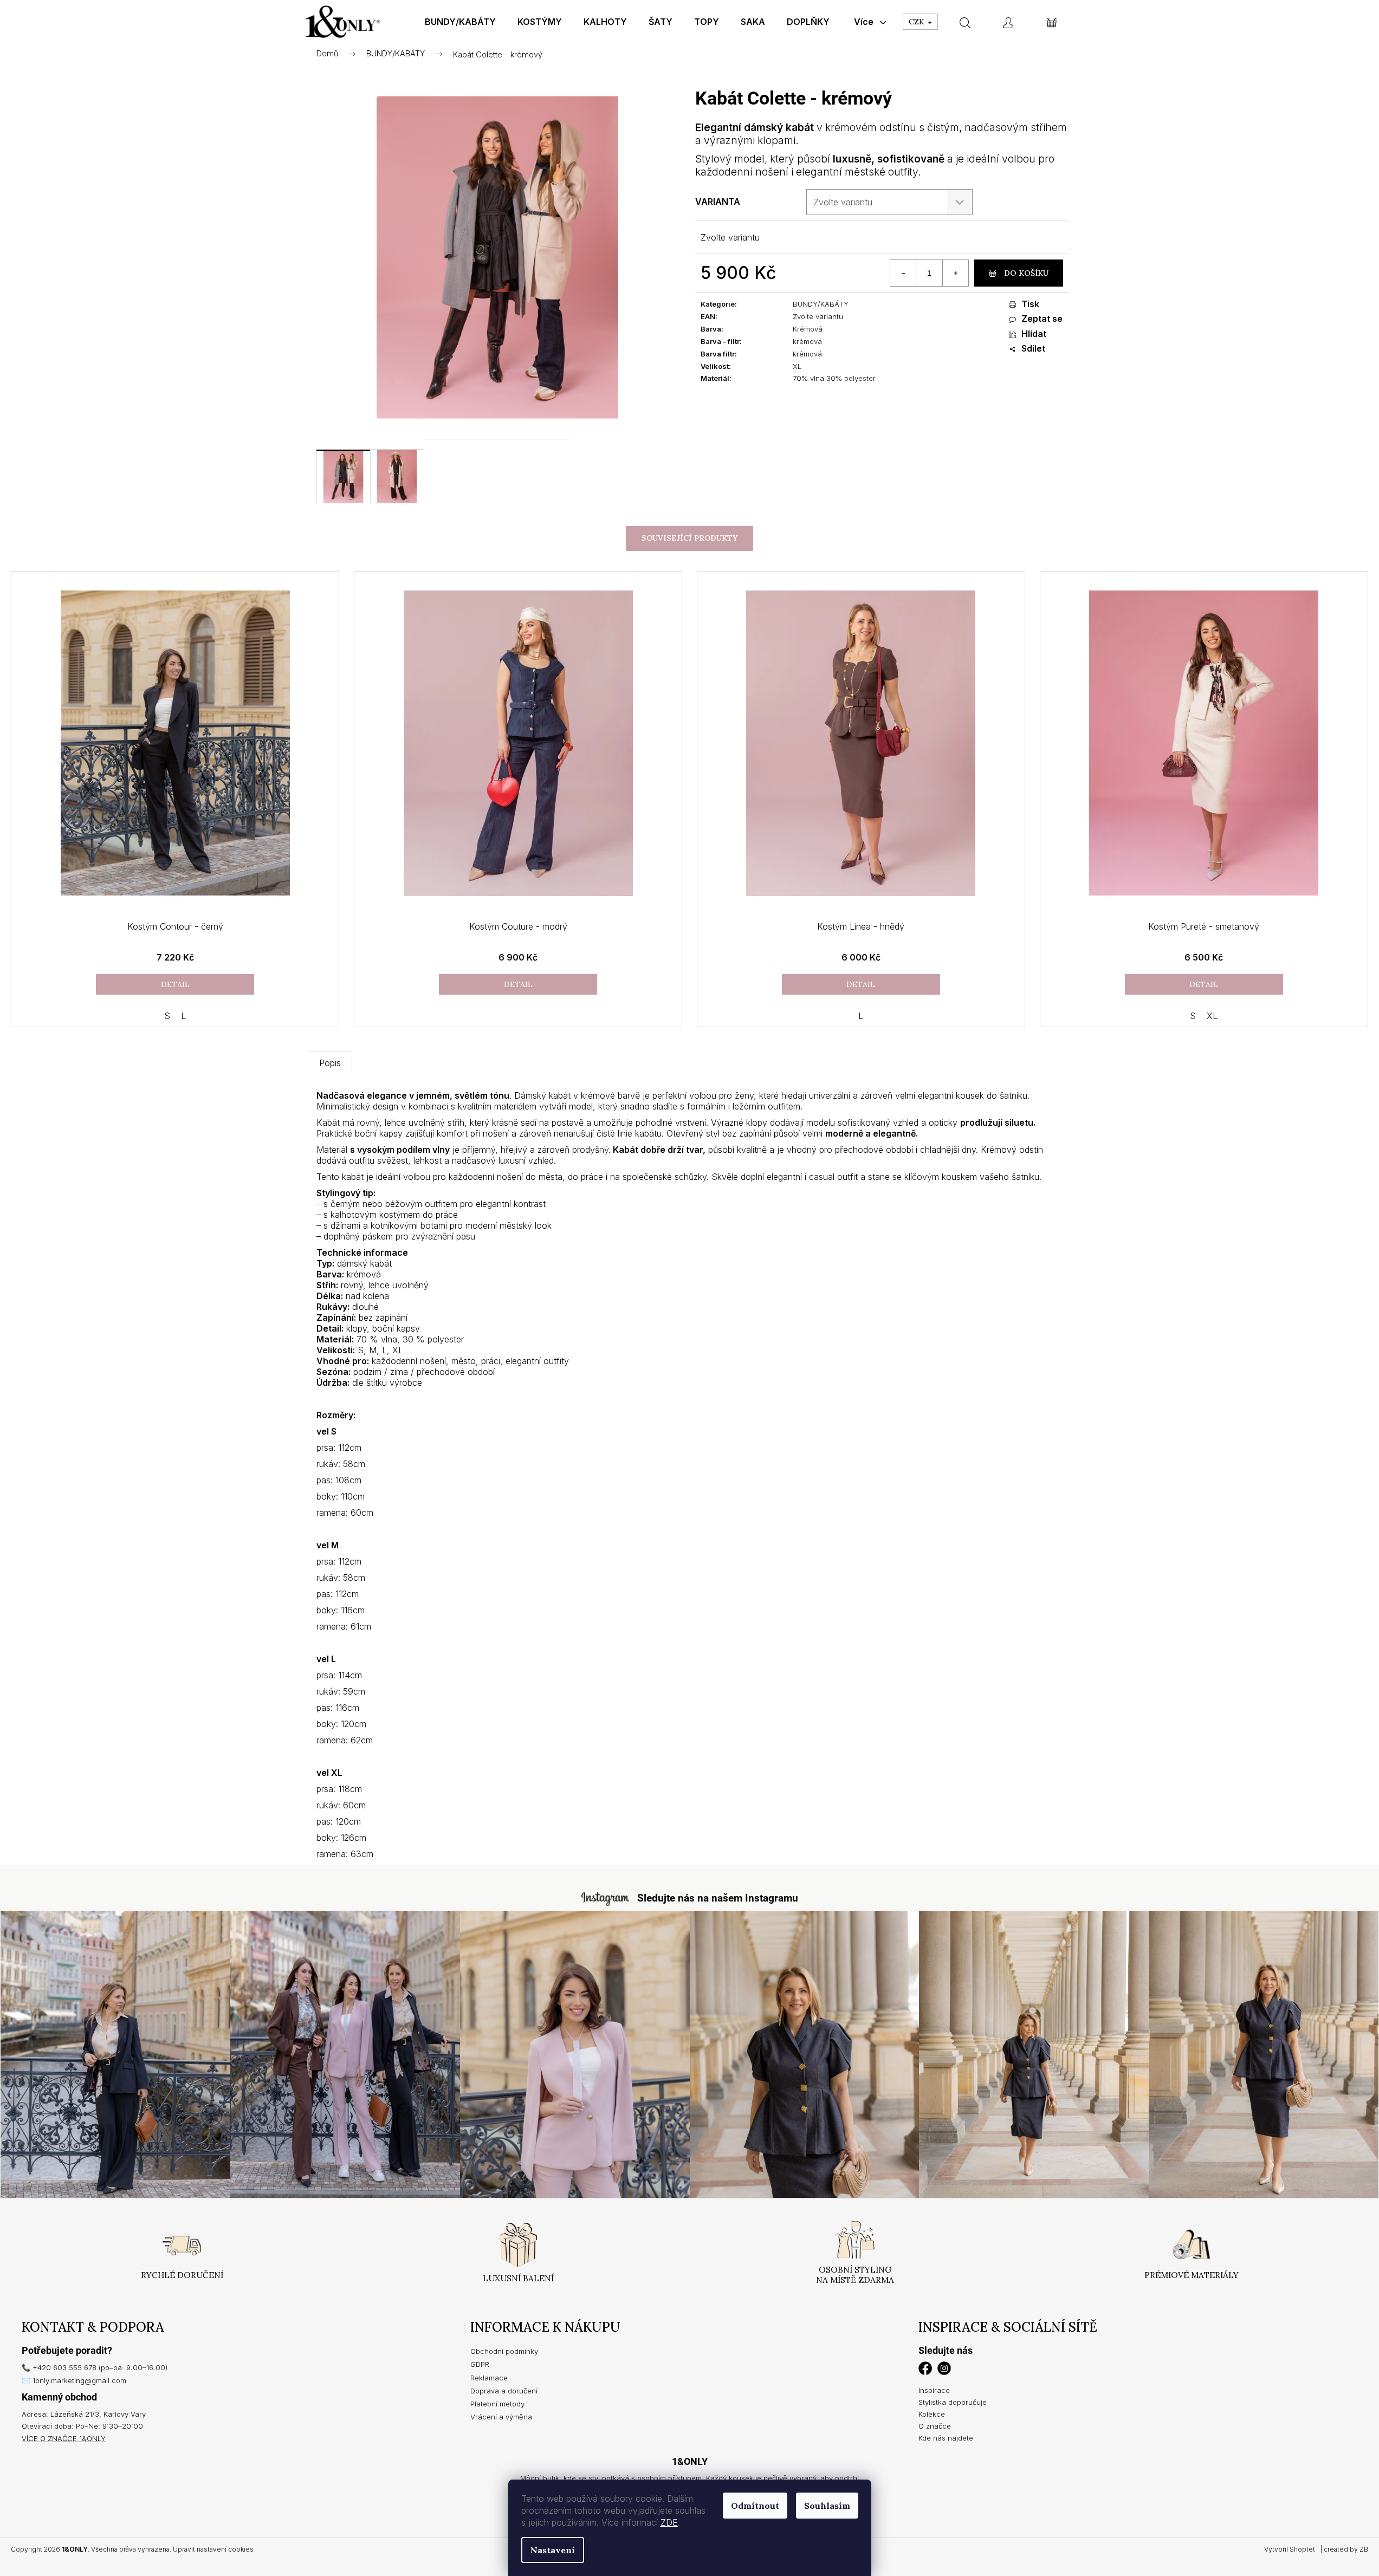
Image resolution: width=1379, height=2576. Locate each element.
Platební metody (497, 2404)
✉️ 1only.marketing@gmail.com (74, 2380)
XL (1212, 1016)
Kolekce (932, 2414)
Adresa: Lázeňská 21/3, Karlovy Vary (84, 2414)
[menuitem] (460, 22)
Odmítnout (755, 2506)
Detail (175, 984)
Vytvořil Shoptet (1290, 2549)
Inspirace (934, 2390)
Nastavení (553, 2550)
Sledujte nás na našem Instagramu (718, 1898)
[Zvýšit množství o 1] (955, 273)
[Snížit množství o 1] (903, 273)
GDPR (480, 2364)
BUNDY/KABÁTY (821, 304)
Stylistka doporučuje (953, 2402)
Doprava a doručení (504, 2391)
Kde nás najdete (946, 2438)
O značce (935, 2426)
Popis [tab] (330, 1063)
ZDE (669, 2522)
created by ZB (1346, 2549)
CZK (918, 22)
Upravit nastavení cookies (213, 2549)
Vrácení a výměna (501, 2417)
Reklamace (489, 2378)
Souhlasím (827, 2506)
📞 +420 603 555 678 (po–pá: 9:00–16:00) (95, 2367)
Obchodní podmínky (504, 2351)
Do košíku (1026, 273)
